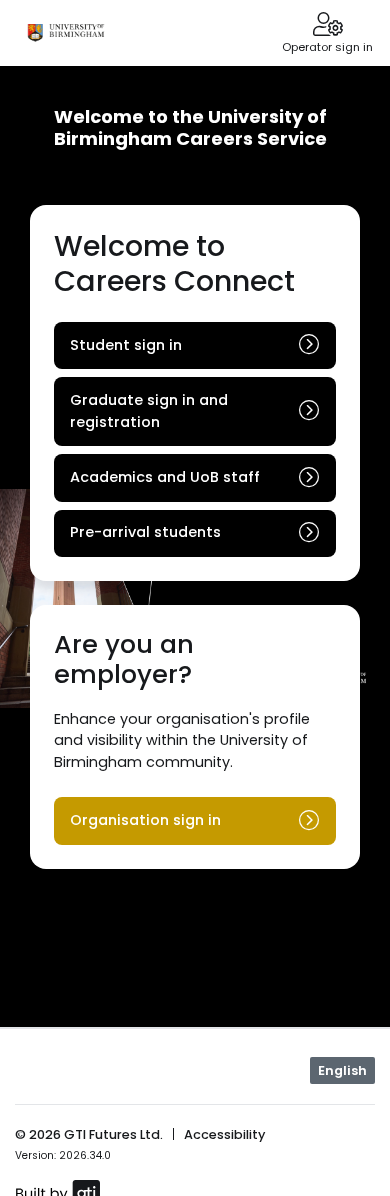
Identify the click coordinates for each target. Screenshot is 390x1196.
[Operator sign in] (327, 26)
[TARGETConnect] (66, 33)
